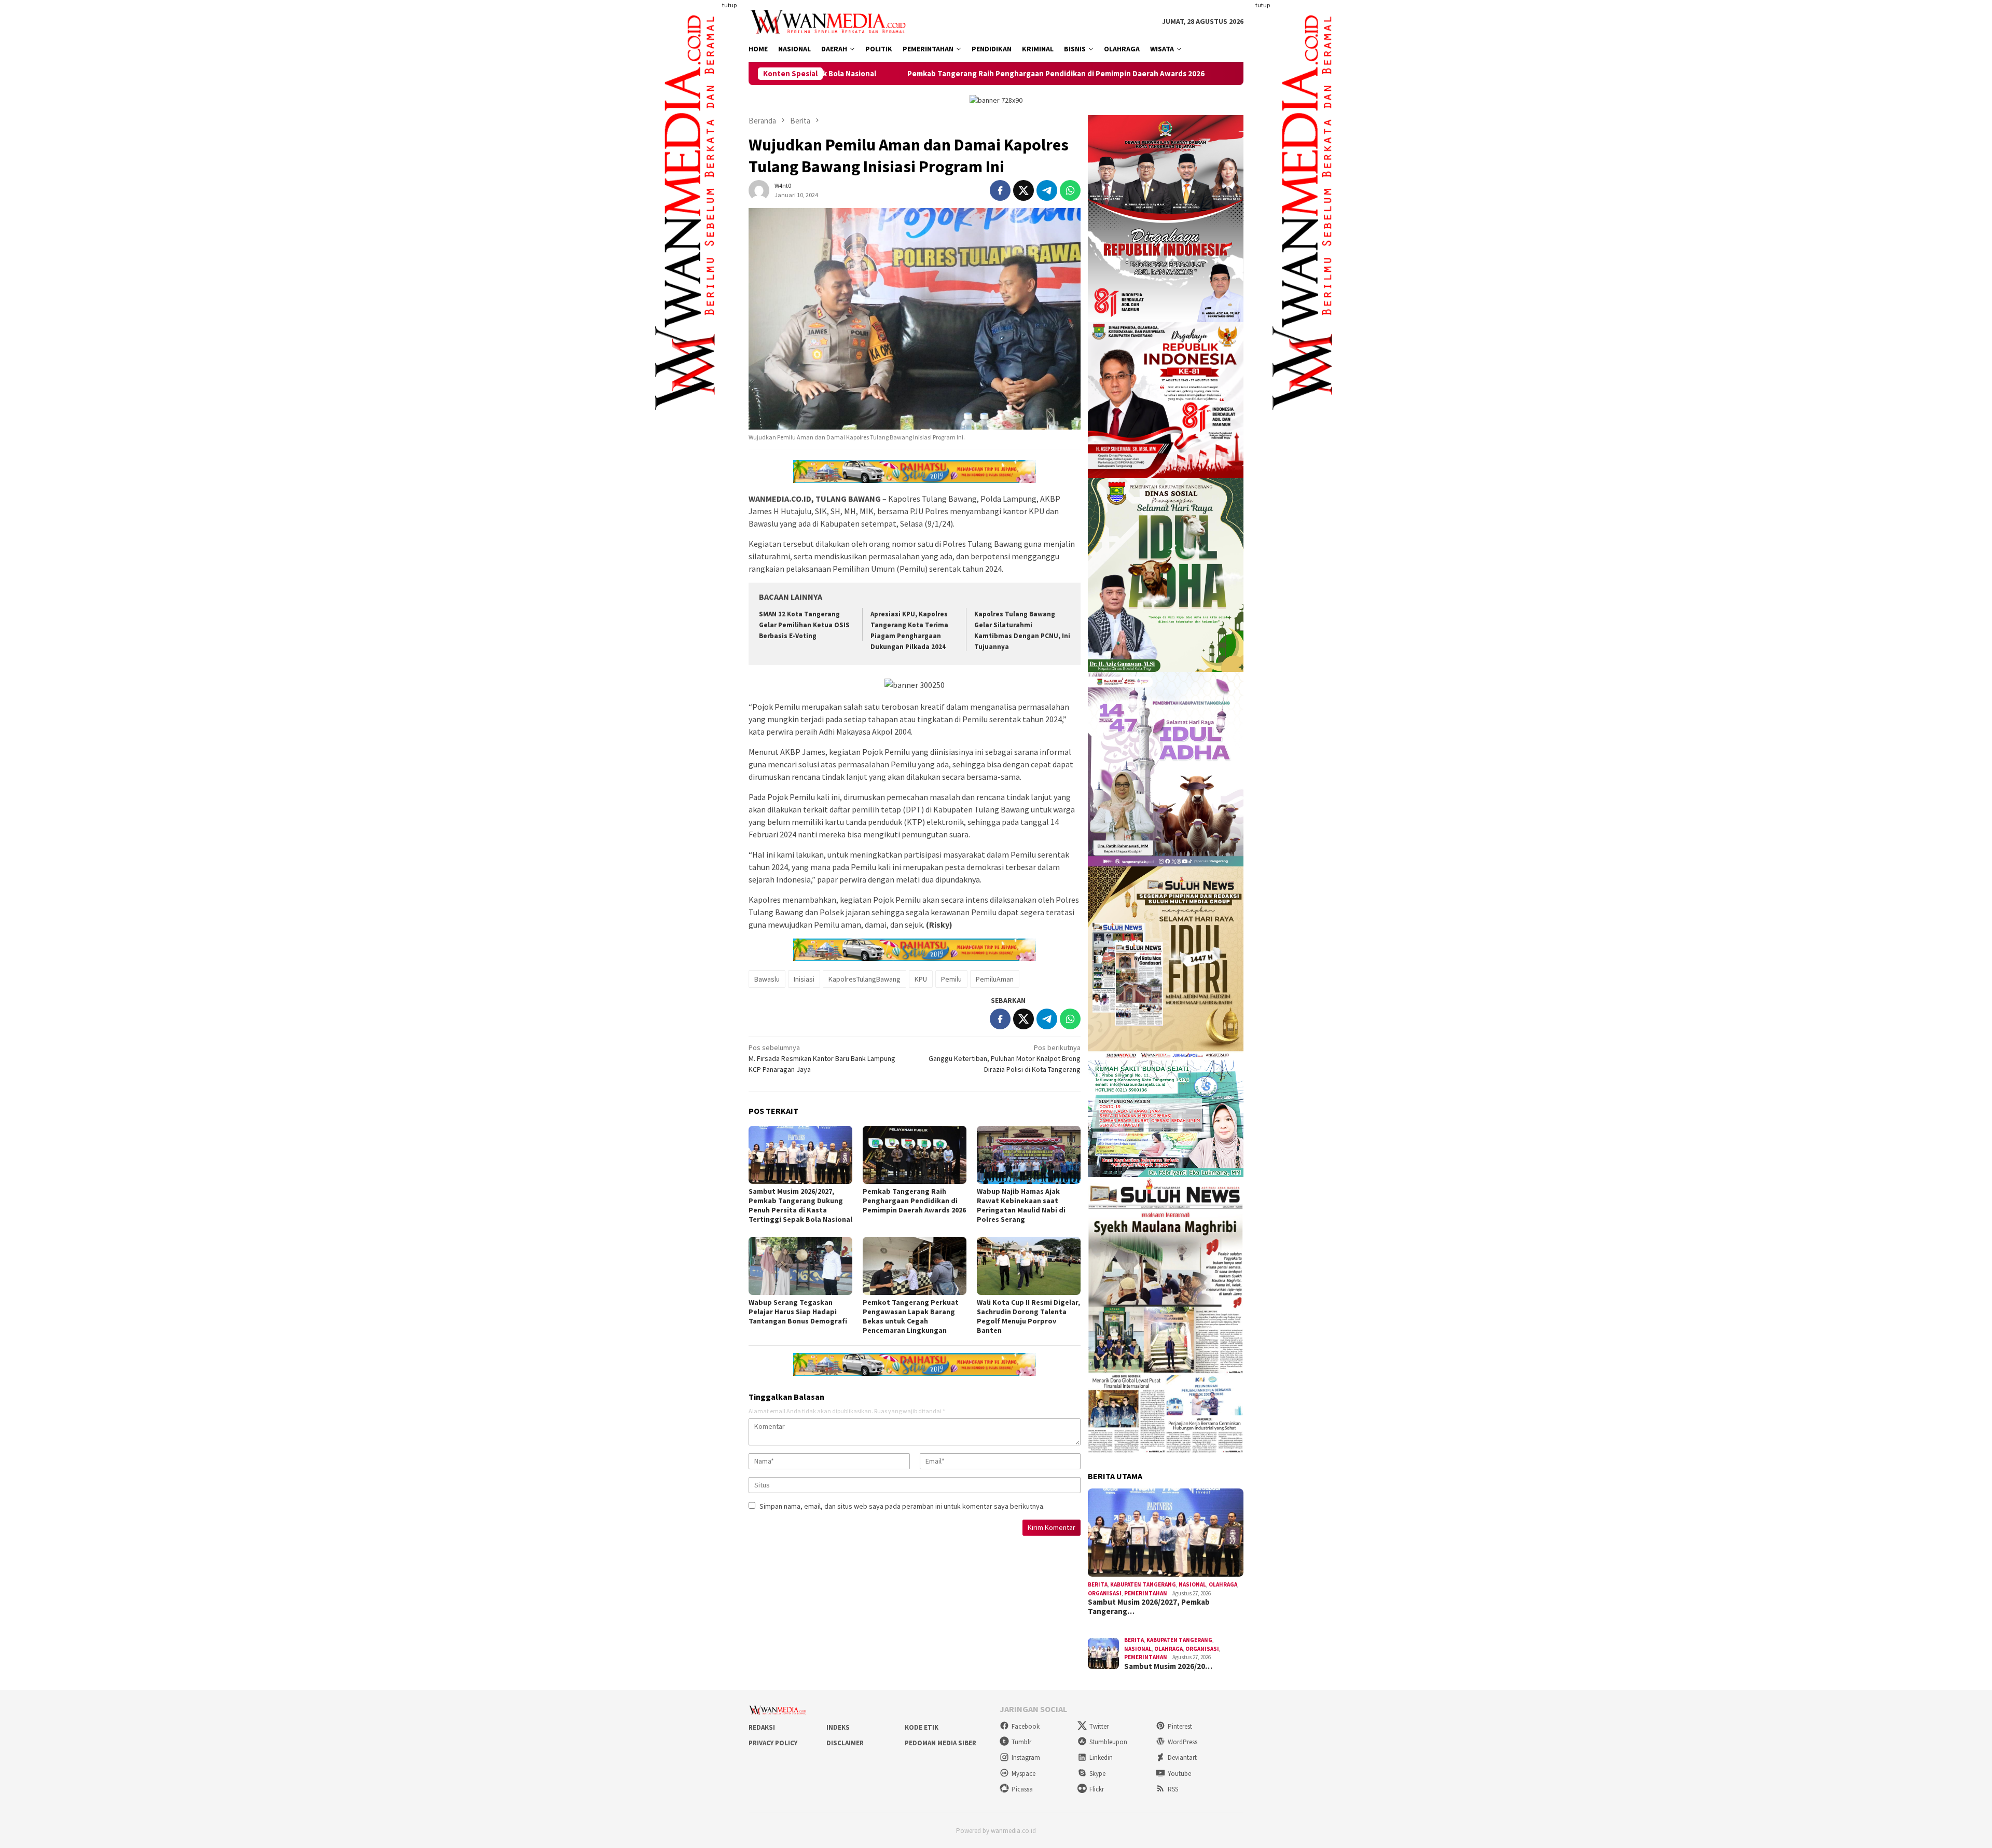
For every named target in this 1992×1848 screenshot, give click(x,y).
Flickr (1097, 1789)
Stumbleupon (1108, 1742)
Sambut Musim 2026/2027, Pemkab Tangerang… (1149, 1607)
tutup (729, 5)
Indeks (838, 1727)
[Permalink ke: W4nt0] (759, 190)
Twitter (1099, 1726)
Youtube (1179, 1774)
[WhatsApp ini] (1070, 190)
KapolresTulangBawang (864, 979)
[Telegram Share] (1047, 190)
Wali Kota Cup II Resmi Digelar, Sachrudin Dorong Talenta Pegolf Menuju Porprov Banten (1028, 1316)
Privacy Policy (773, 1743)
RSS (1173, 1789)
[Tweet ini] (1023, 190)
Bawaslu (767, 979)
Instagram (1026, 1757)
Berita (1098, 1584)
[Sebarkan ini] (1000, 190)
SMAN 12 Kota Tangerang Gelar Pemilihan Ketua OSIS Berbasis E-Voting (804, 625)
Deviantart (1182, 1757)
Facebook (1026, 1726)
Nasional (1192, 1584)
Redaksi (762, 1727)
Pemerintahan (1146, 1593)
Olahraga (1223, 1584)
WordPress (1182, 1742)
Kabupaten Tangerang (1143, 1584)
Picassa (1022, 1789)
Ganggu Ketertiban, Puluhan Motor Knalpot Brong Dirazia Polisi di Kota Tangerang (1005, 1058)
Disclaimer (845, 1743)
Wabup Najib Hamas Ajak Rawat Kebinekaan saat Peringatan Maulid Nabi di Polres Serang (1228, 74)
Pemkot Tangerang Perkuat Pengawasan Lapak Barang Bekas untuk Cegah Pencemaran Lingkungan (911, 1316)
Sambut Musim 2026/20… (1168, 1666)
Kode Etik (922, 1727)
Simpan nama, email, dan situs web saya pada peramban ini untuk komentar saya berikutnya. (902, 1506)
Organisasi (1105, 1593)
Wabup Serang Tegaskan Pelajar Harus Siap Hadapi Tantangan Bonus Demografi (798, 1312)
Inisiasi (804, 979)
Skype (1097, 1774)
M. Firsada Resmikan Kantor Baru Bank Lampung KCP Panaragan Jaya (822, 1058)
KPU (921, 979)
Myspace (1023, 1774)
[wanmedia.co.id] (830, 21)
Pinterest (1180, 1726)
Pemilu (951, 979)
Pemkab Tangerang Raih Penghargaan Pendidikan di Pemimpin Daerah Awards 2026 (890, 74)
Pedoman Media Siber (940, 1743)
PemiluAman (995, 979)
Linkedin (1101, 1757)
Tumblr (1021, 1742)
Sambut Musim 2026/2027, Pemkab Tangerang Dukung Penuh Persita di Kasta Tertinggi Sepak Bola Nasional (800, 1205)
